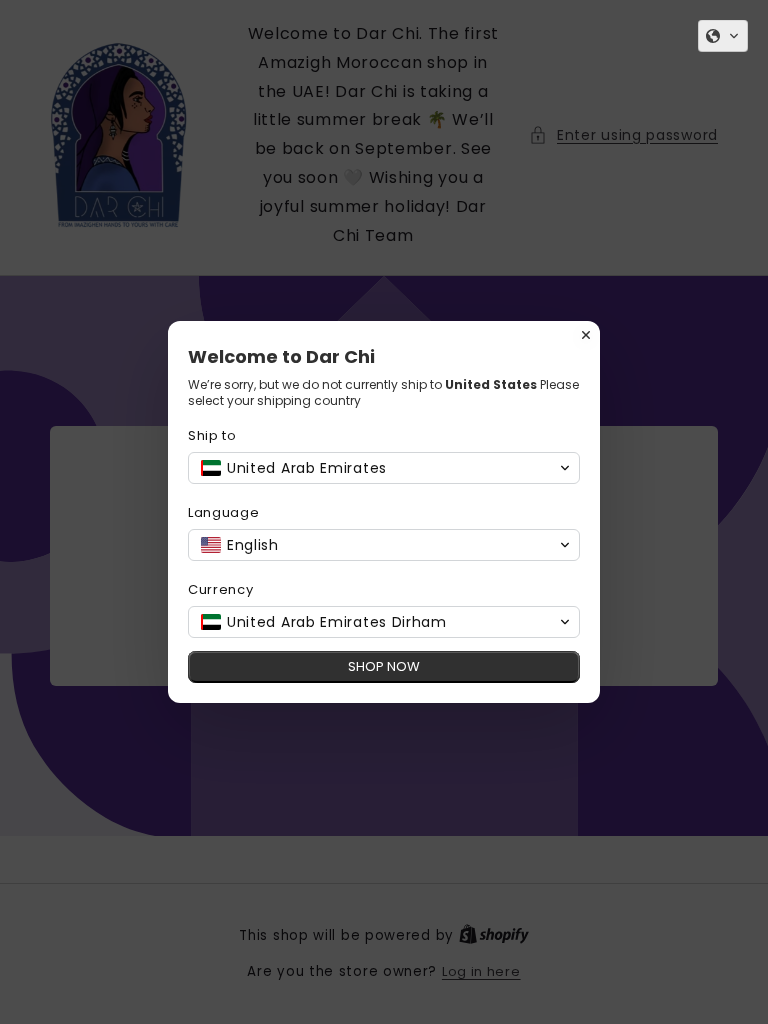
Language (224, 512)
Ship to (212, 435)
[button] (723, 36)
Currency (221, 589)
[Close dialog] (586, 335)
